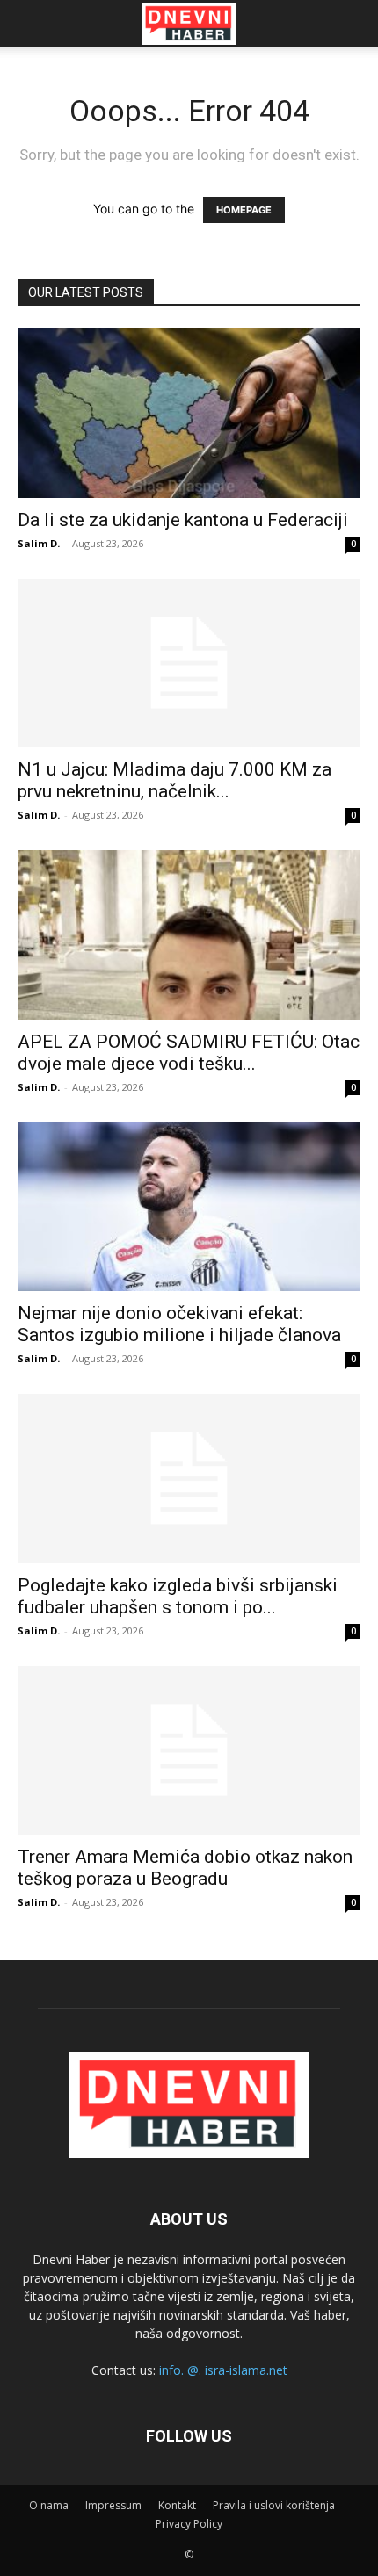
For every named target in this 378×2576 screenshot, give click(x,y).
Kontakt (177, 2505)
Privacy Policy (189, 2524)
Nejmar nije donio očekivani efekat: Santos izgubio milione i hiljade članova (179, 1324)
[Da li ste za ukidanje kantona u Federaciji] (189, 413)
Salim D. (39, 543)
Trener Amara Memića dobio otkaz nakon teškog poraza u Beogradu (185, 1868)
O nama (49, 2505)
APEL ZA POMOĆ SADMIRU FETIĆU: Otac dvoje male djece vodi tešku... (189, 1053)
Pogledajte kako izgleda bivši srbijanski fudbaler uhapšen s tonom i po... (178, 1596)
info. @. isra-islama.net (223, 2370)
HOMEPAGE (244, 210)
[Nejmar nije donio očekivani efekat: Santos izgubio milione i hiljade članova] (189, 1207)
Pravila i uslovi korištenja (274, 2505)
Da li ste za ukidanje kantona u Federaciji (183, 520)
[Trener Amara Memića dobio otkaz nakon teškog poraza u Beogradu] (189, 1751)
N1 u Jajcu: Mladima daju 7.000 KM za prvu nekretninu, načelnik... (174, 780)
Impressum (113, 2505)
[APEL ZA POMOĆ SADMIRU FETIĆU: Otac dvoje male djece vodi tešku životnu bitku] (189, 935)
